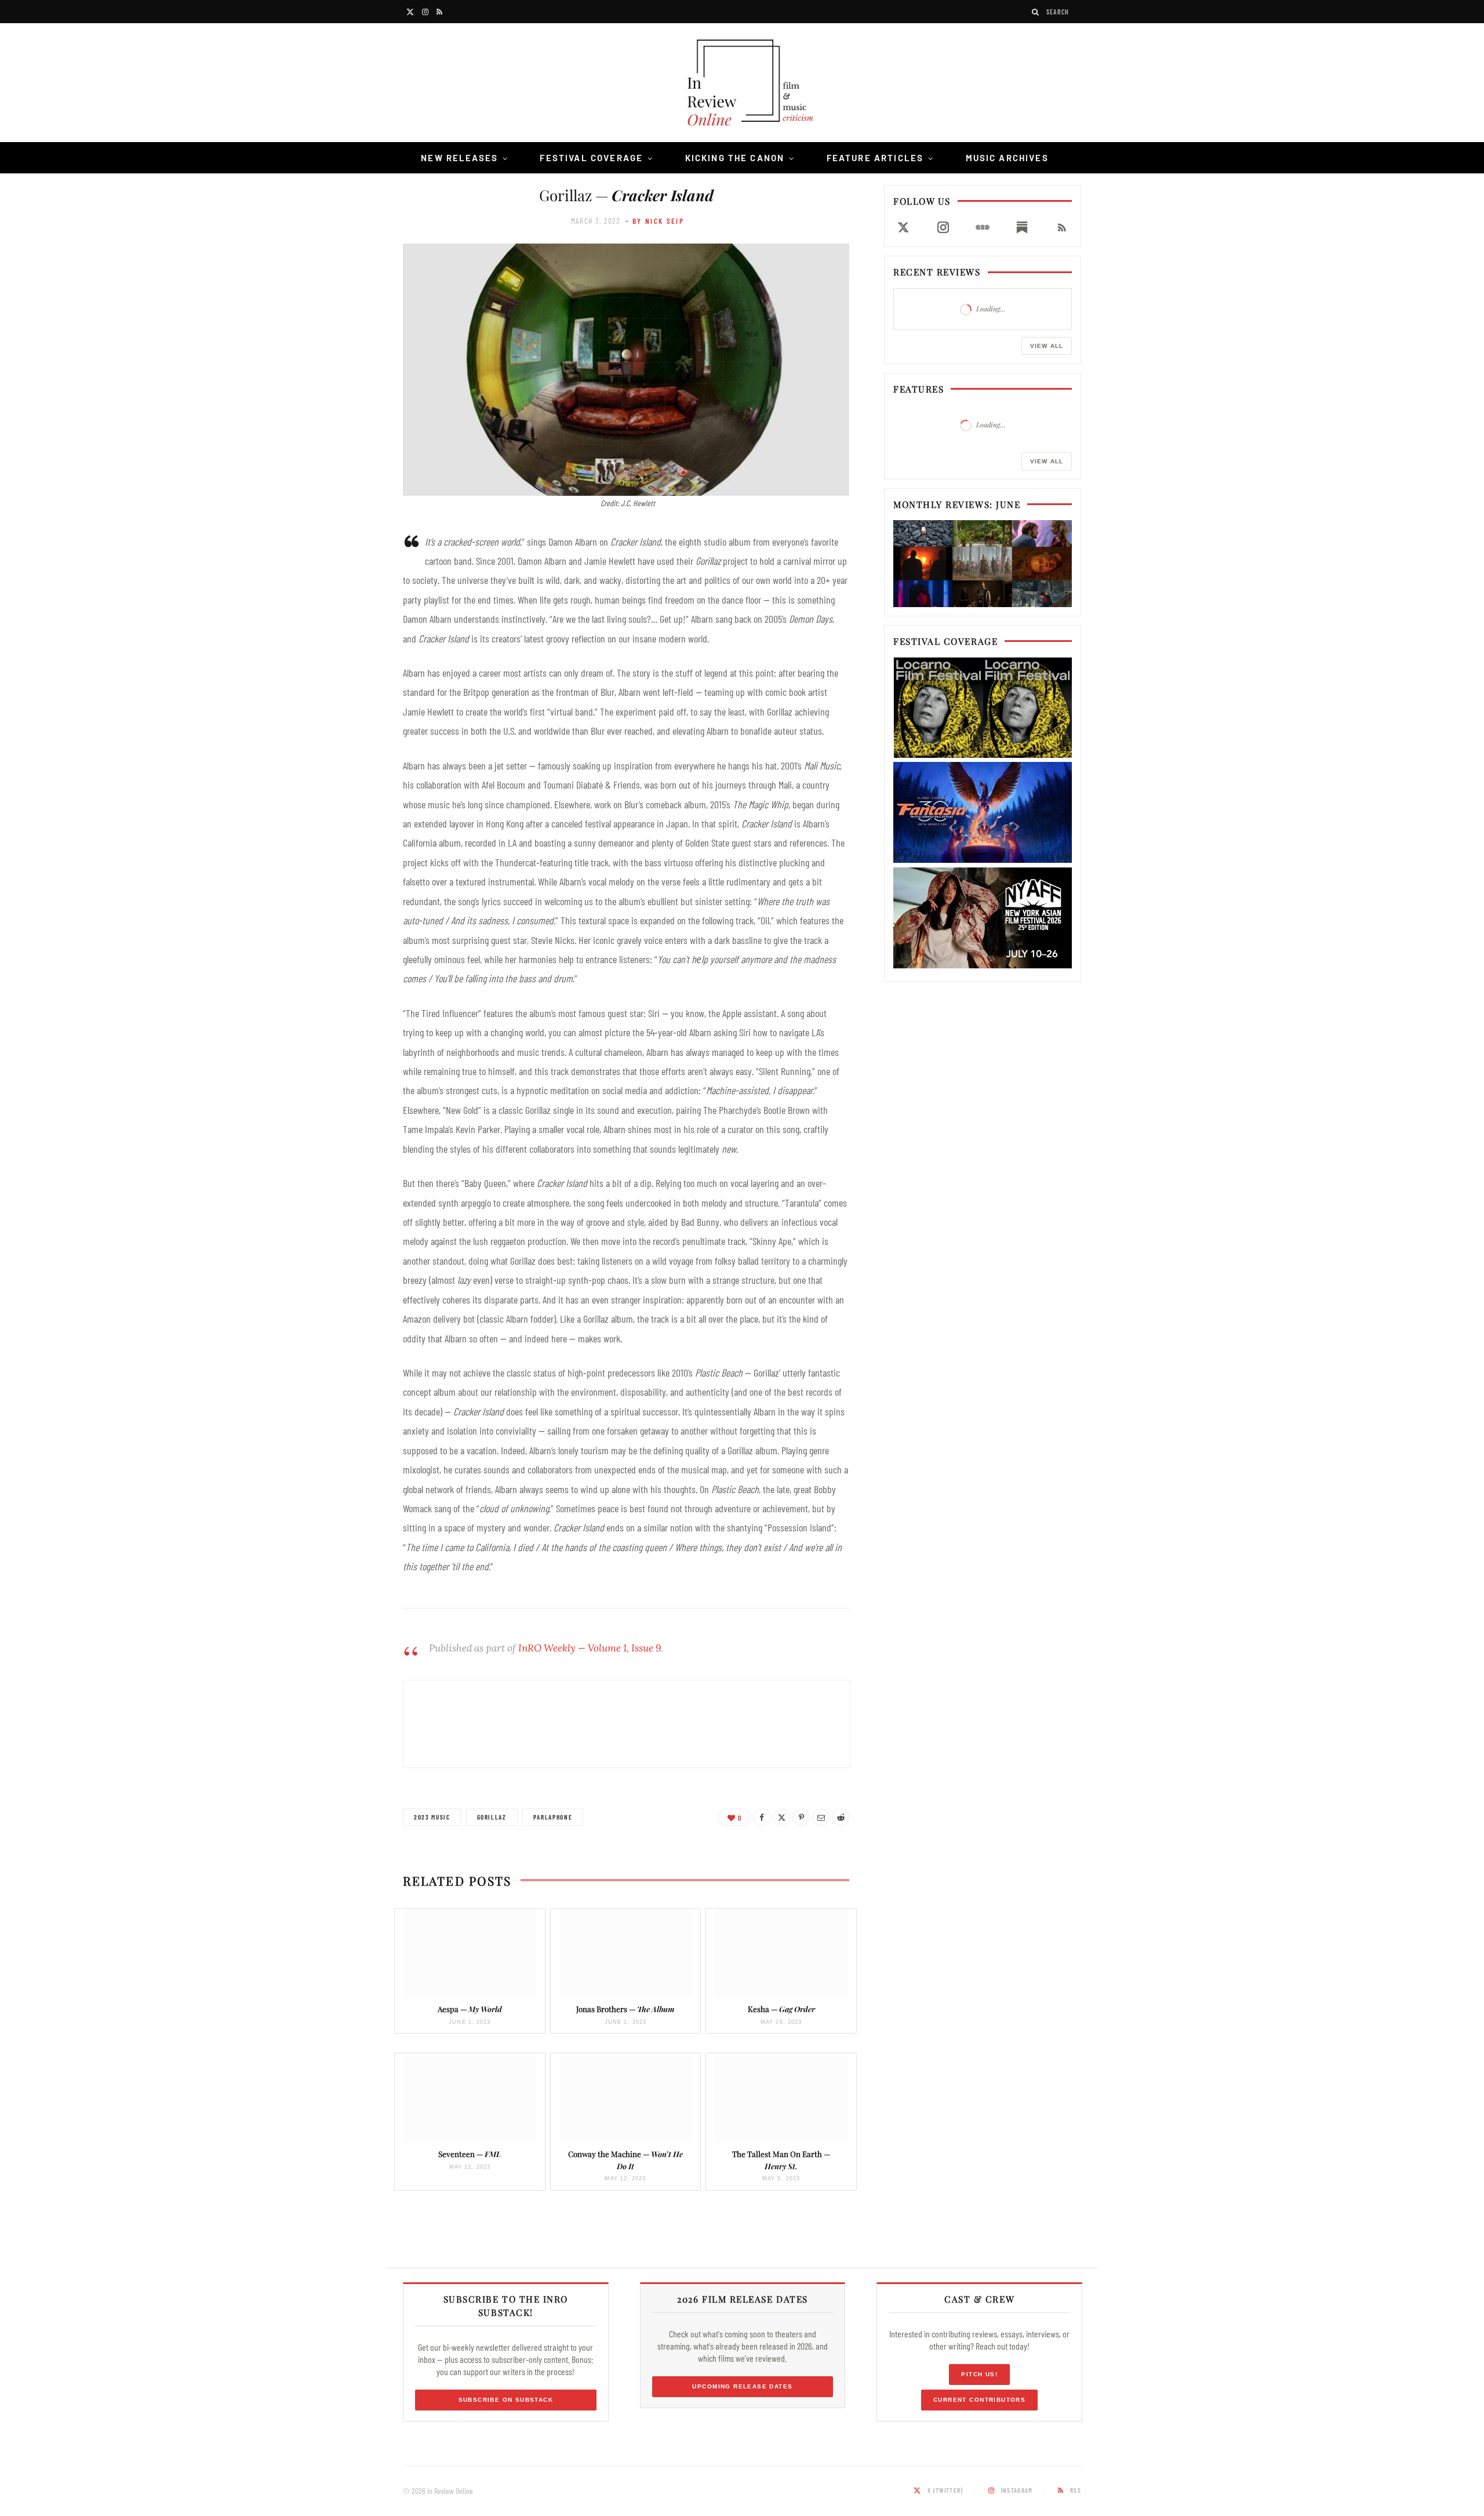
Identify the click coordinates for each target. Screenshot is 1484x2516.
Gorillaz (492, 1817)
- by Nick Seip (655, 221)
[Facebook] (762, 1817)
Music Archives (1007, 158)
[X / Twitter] (903, 227)
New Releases (459, 158)
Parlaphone (553, 1817)
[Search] (1036, 12)
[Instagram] (943, 227)
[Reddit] (841, 1817)
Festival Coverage (591, 158)
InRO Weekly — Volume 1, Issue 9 (590, 1648)
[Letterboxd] (983, 227)
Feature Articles (875, 158)
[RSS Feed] (1062, 227)
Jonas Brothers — (625, 2009)
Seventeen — (470, 2154)
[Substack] (1022, 227)
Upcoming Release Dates (742, 2386)
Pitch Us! (979, 2374)
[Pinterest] (801, 1817)
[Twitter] (781, 1817)
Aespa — (470, 2009)
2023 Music (432, 1817)
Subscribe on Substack (506, 2400)
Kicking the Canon (735, 158)
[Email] (821, 1817)
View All (1047, 346)
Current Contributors (979, 2400)
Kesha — (781, 2009)
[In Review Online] (742, 84)
